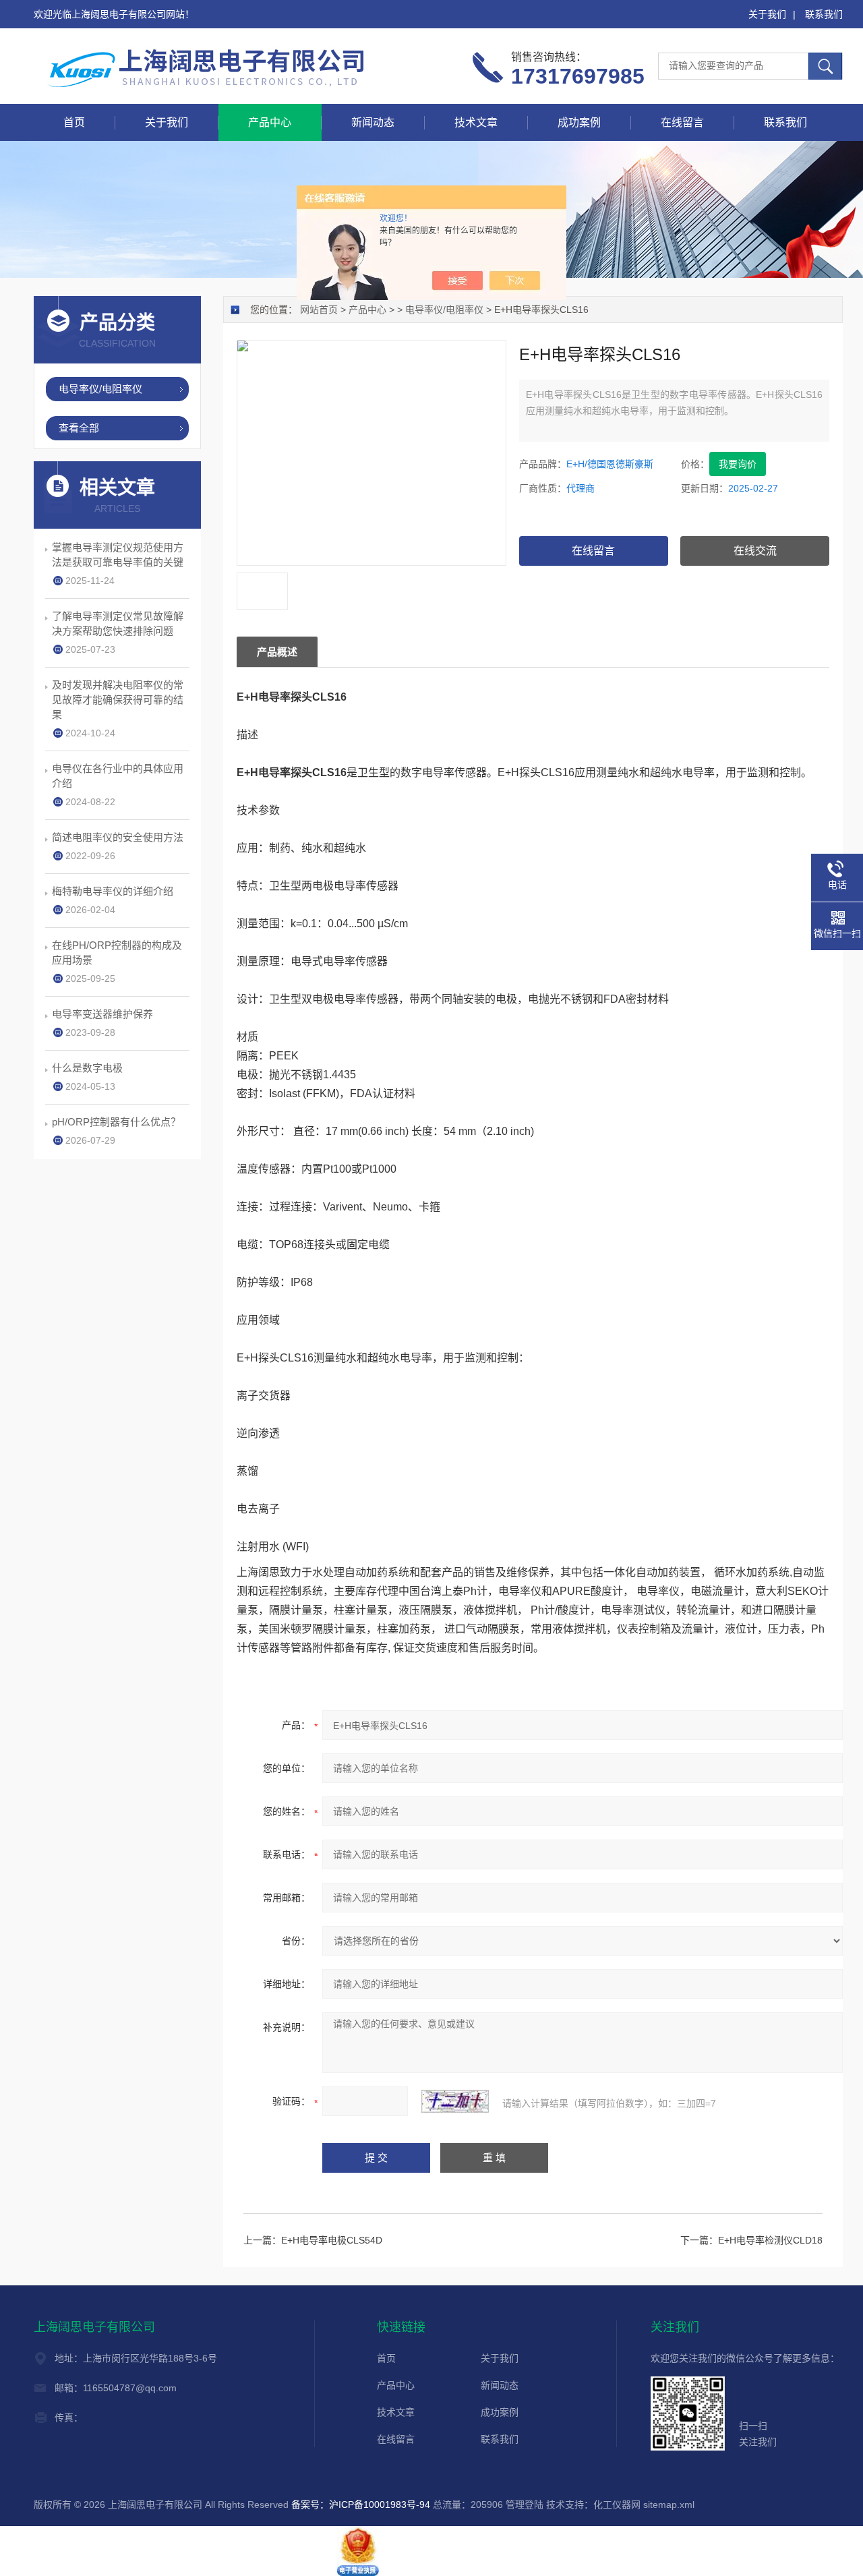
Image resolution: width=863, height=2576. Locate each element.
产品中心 (270, 122)
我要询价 (738, 464)
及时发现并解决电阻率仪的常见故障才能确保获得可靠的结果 (118, 700)
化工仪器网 (617, 2505)
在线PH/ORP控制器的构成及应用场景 (117, 953)
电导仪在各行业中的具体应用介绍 (118, 776)
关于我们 (767, 14)
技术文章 (476, 122)
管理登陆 (525, 2505)
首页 (74, 122)
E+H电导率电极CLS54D (332, 2240)
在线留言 (682, 122)
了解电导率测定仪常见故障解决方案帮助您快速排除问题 (118, 623)
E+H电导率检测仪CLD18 (770, 2240)
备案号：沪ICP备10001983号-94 (361, 2505)
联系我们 (824, 14)
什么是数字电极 (87, 1068)
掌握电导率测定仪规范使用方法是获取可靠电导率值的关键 (118, 555)
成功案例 (579, 122)
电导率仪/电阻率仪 (444, 310)
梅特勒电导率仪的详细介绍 (113, 891)
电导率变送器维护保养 (102, 1014)
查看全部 (79, 428)
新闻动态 (373, 122)
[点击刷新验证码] (455, 2101)
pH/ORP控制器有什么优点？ (116, 1122)
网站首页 (319, 310)
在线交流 (755, 551)
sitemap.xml (669, 2505)
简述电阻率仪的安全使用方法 (118, 837)
